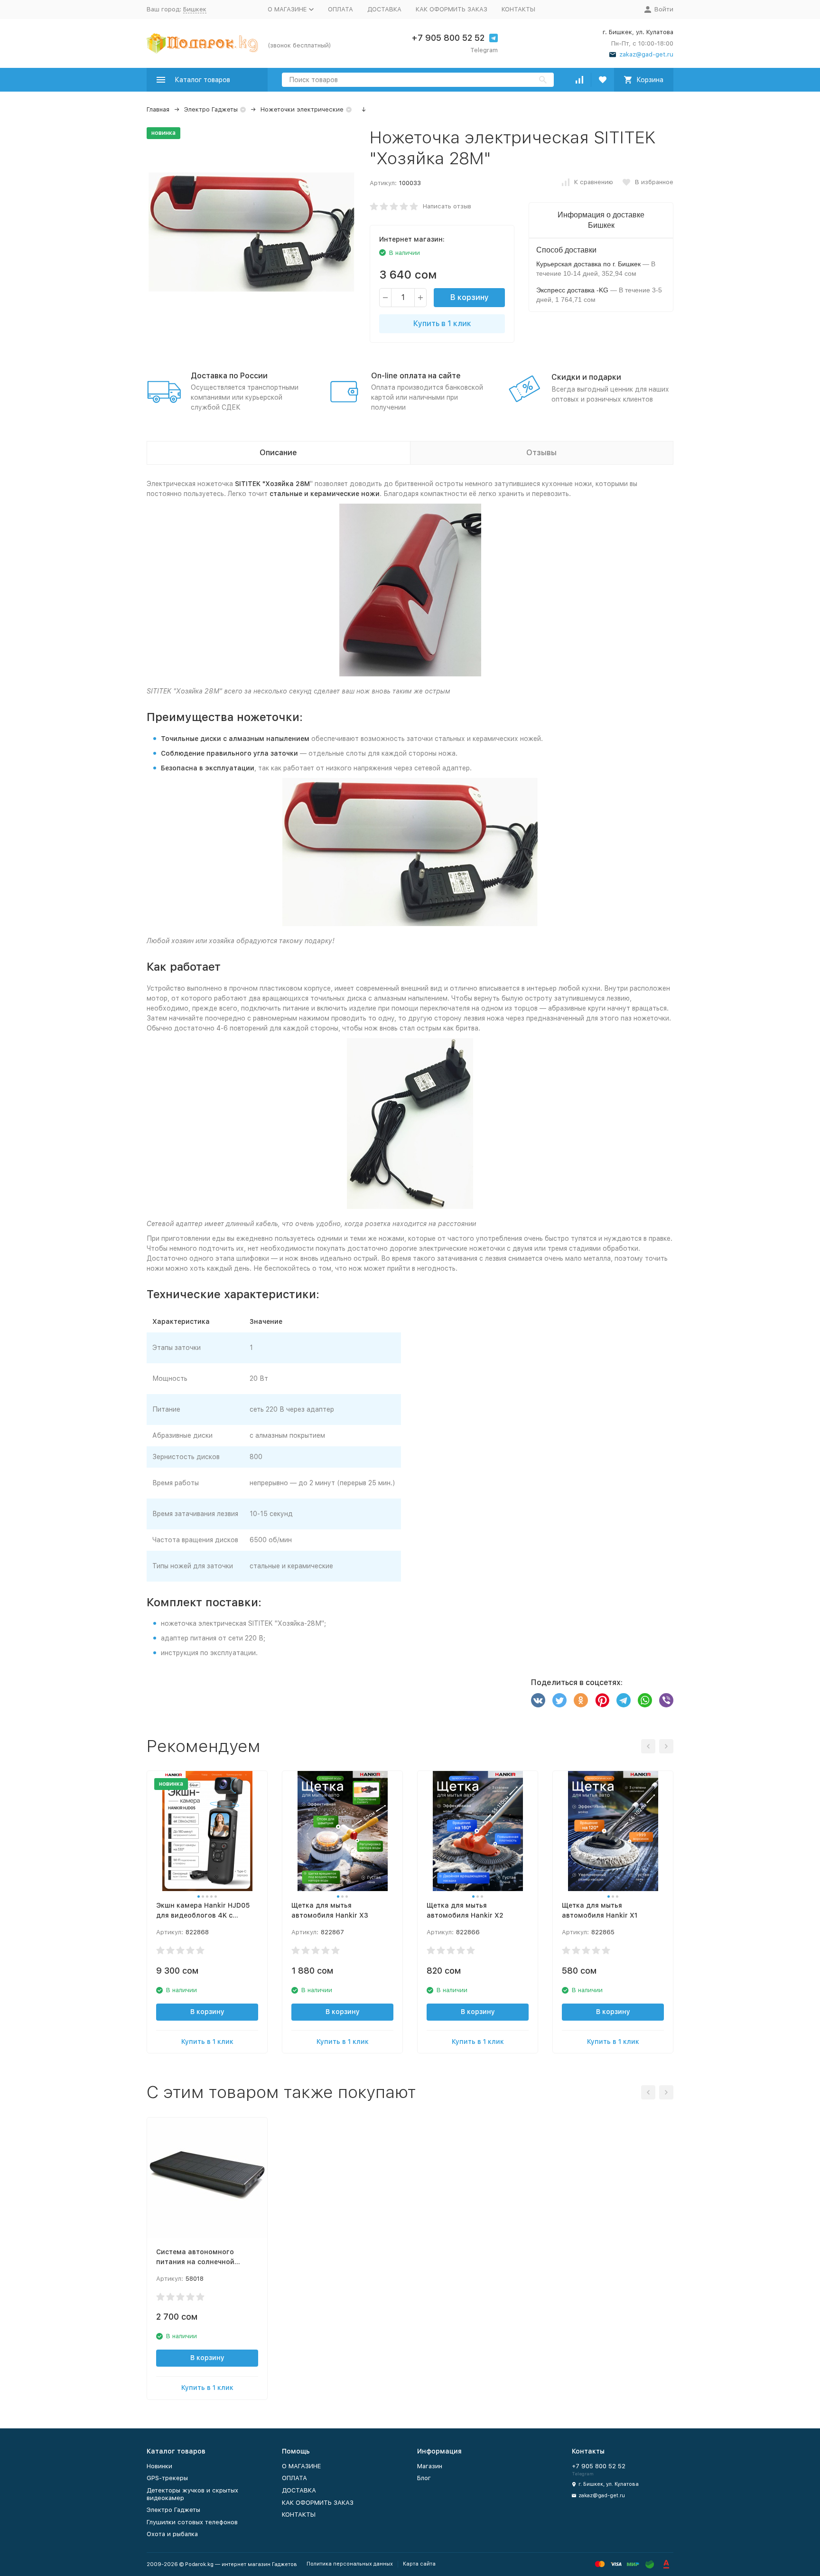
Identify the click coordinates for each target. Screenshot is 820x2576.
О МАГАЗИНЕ (301, 2466)
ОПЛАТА (340, 9)
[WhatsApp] (645, 1700)
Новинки (159, 2466)
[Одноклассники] (581, 1700)
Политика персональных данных (350, 2564)
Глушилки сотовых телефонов (192, 2522)
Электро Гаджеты (211, 109)
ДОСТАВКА (384, 9)
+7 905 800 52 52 (448, 38)
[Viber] (666, 1700)
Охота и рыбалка (172, 2534)
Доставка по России (229, 376)
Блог (424, 2478)
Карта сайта (419, 2564)
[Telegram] (624, 1700)
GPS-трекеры (167, 2478)
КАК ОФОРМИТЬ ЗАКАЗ (452, 9)
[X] (559, 1700)
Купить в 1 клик (442, 323)
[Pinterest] (602, 1700)
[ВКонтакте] (538, 1700)
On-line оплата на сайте (416, 376)
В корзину (470, 297)
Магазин (430, 2466)
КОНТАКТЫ (518, 9)
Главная (158, 109)
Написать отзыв (447, 206)
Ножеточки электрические (302, 109)
